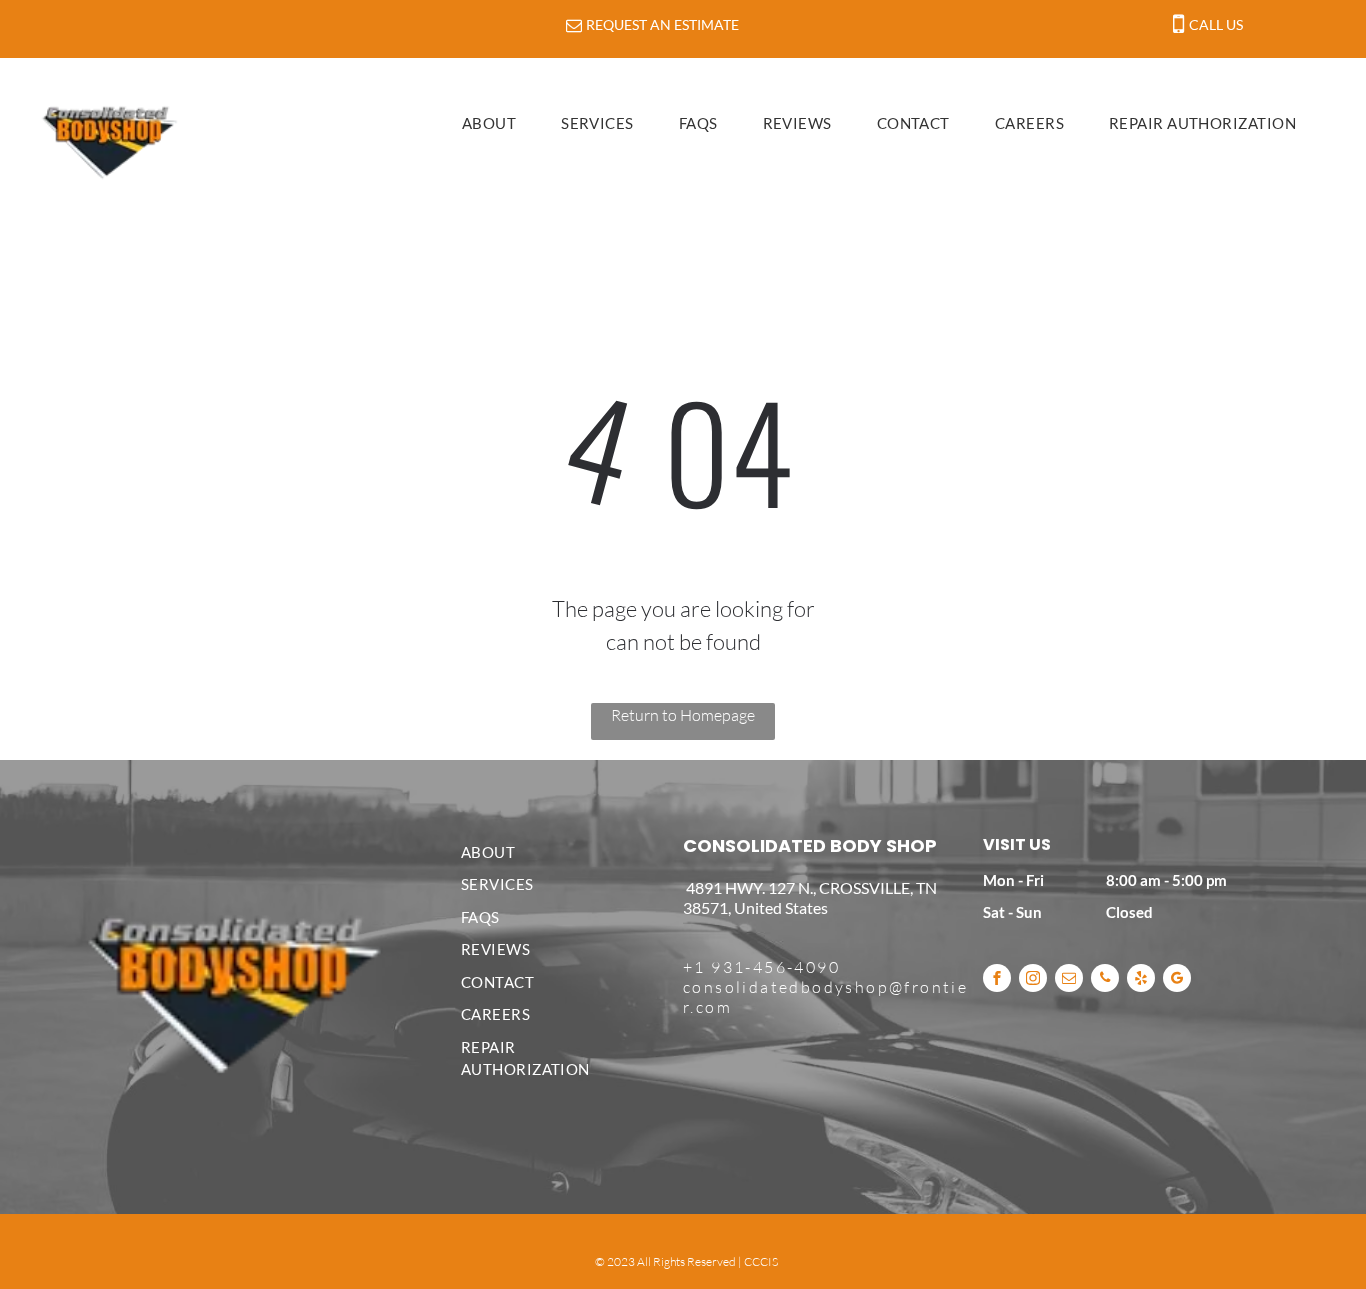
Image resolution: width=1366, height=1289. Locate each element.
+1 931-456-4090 (761, 967)
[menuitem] (496, 123)
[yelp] (1141, 980)
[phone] (1105, 980)
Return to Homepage (683, 715)
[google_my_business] (1177, 980)
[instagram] (1033, 980)
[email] (1069, 980)
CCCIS (761, 1261)
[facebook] (997, 980)
